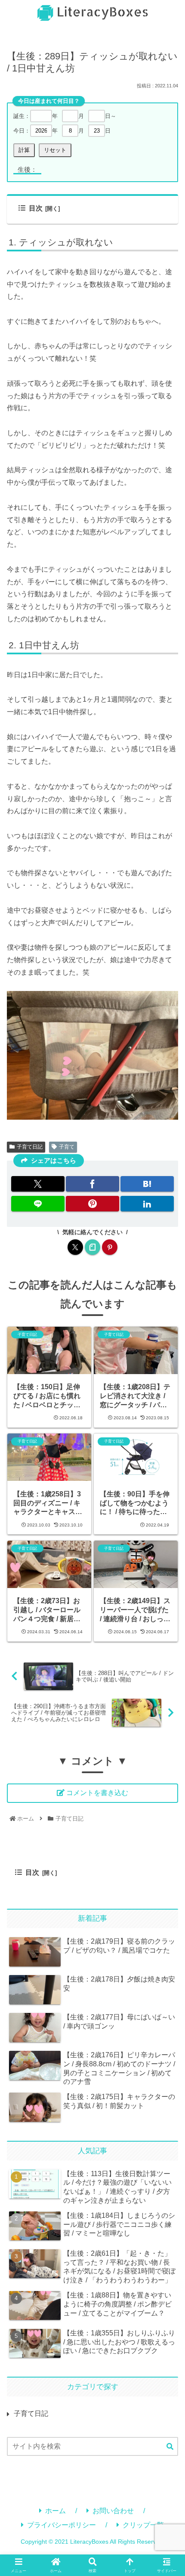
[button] (170, 2447)
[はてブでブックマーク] (147, 1184)
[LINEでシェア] (38, 1204)
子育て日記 (30, 1147)
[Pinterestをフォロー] (110, 1247)
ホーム (55, 2511)
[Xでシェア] (38, 1184)
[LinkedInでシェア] (147, 1204)
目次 (36, 208)
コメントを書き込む (97, 1793)
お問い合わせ (113, 2511)
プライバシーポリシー (62, 2525)
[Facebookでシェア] (92, 1184)
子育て (67, 1147)
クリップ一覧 (143, 2525)
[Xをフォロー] (75, 1247)
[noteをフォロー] (92, 1247)
